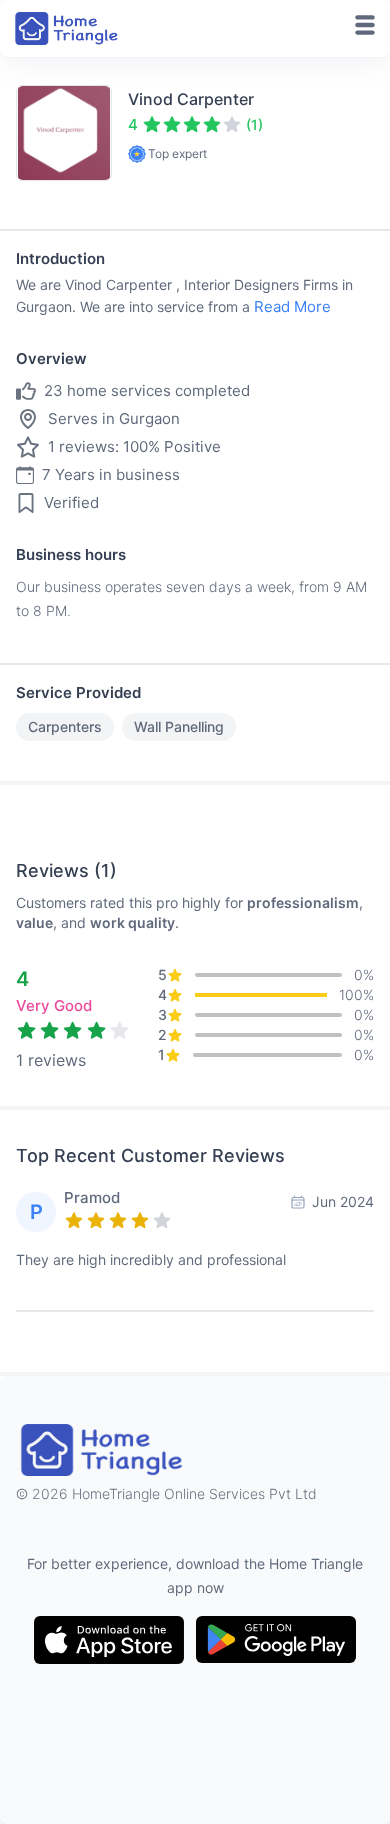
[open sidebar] (365, 25)
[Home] (68, 28)
